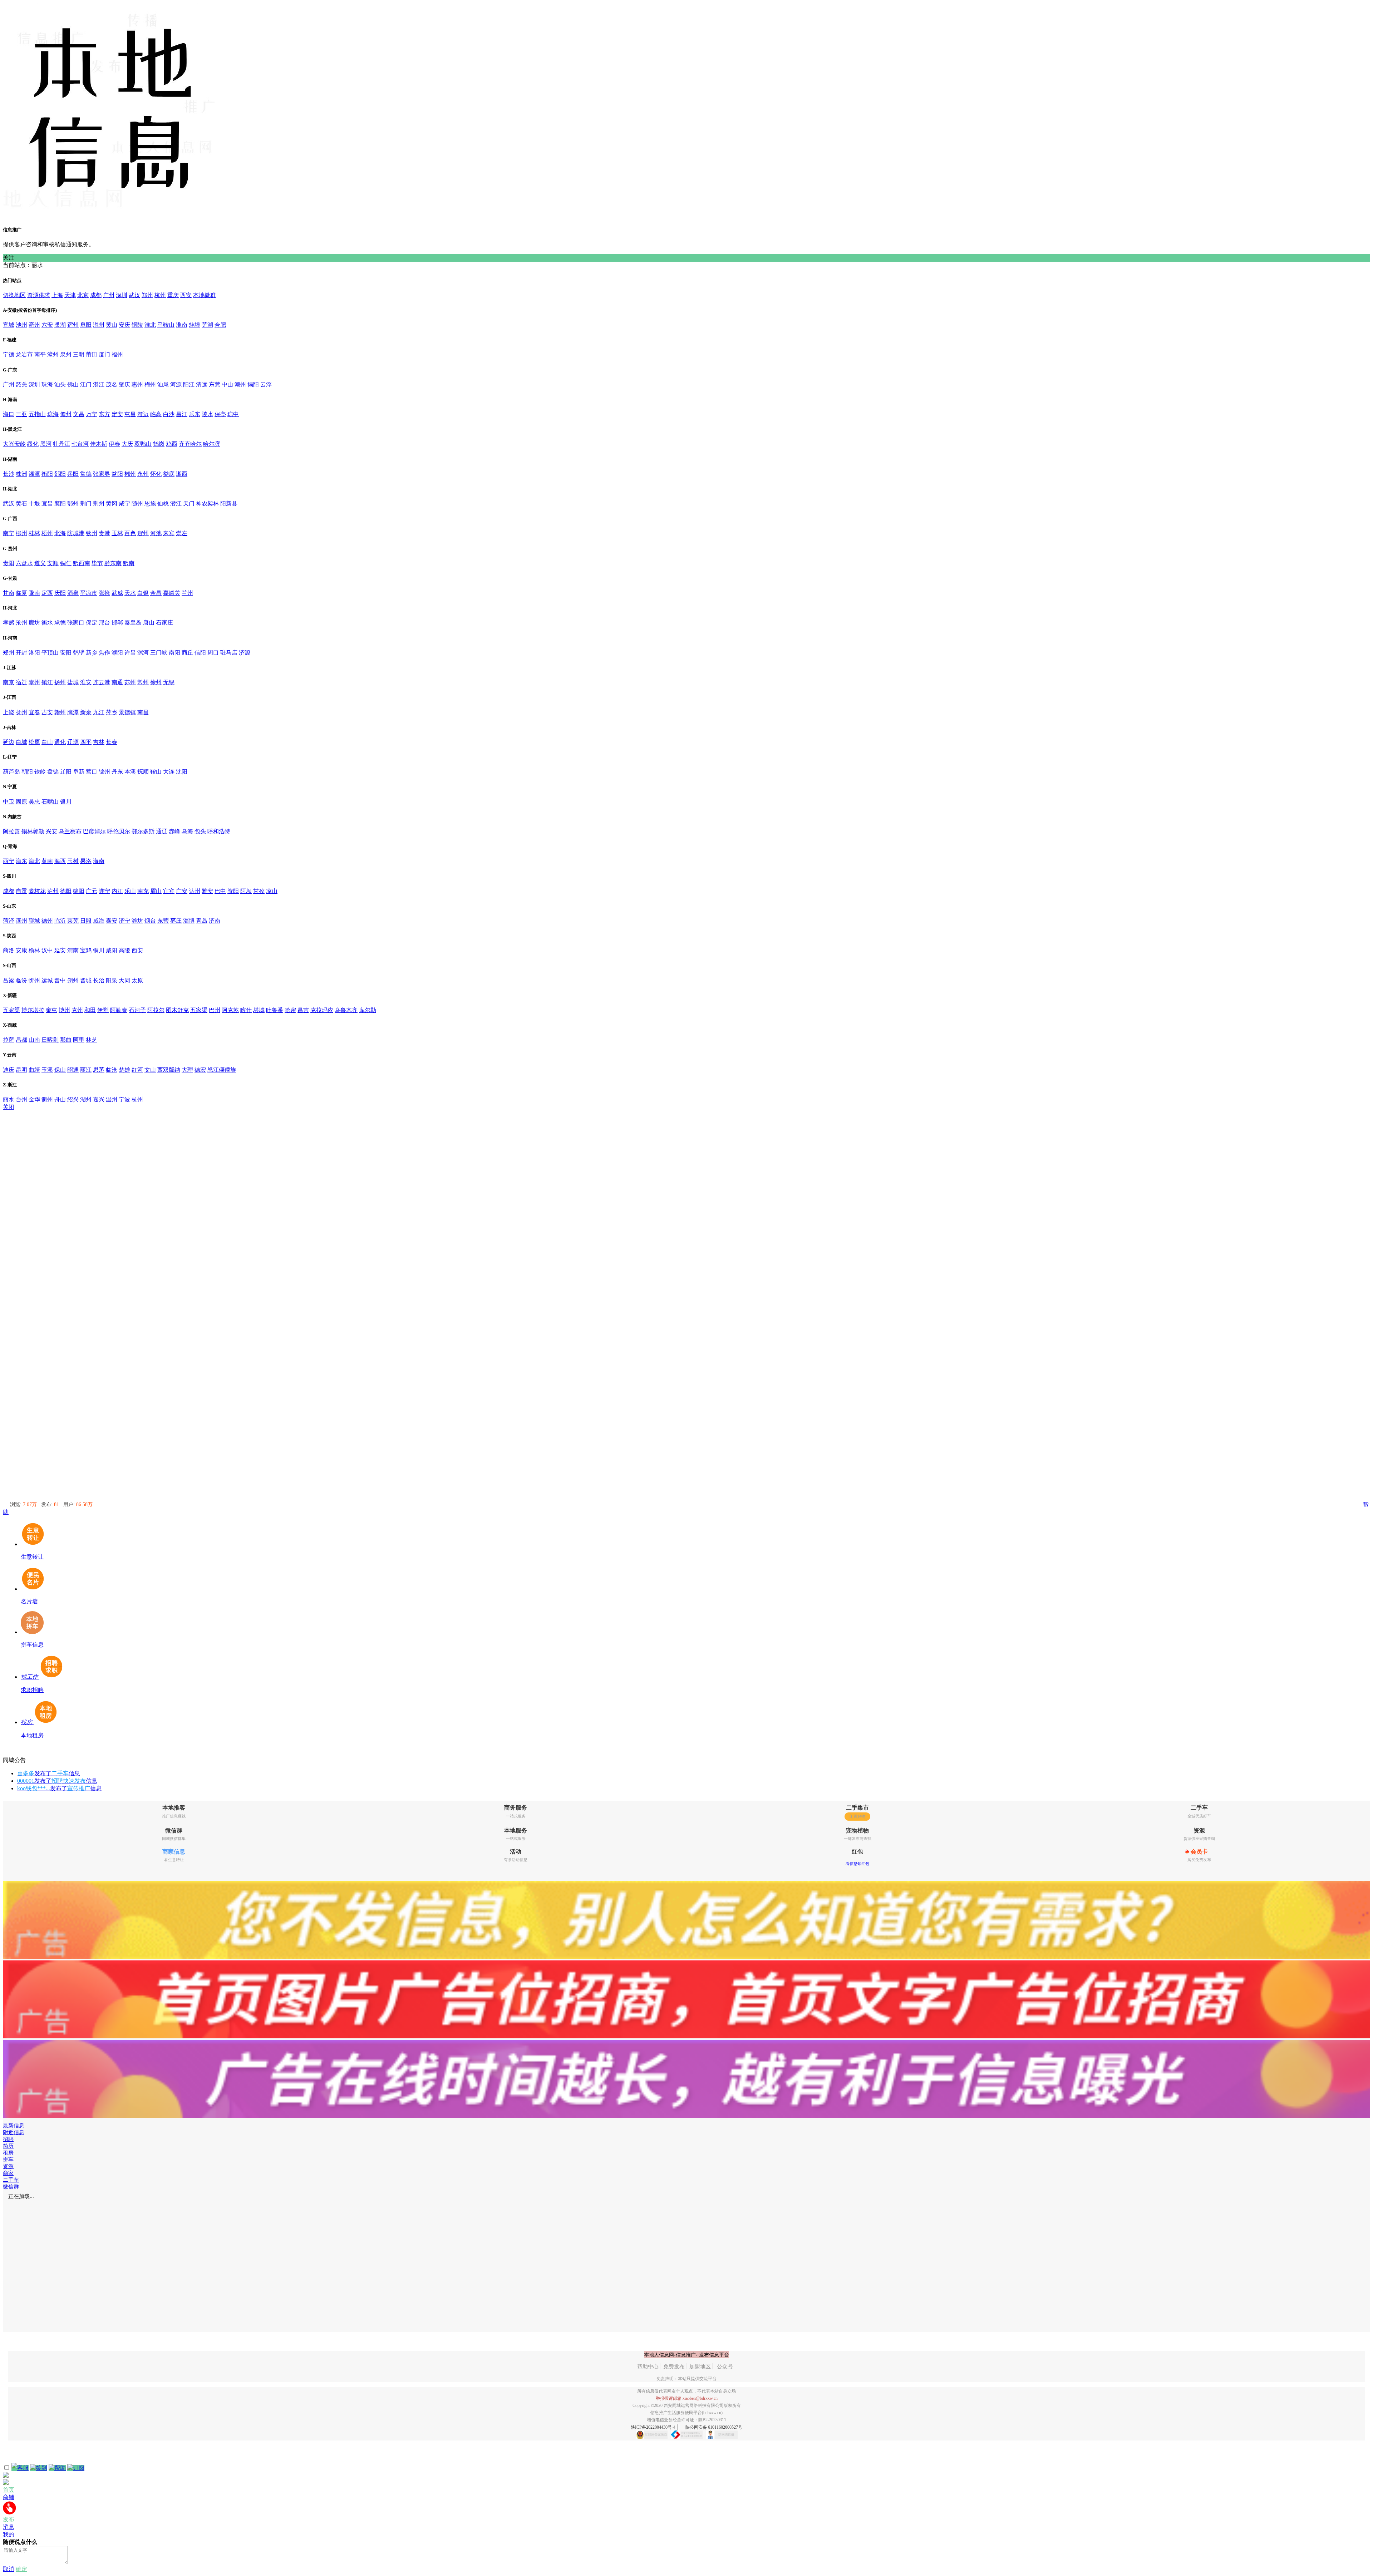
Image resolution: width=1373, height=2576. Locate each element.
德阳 (66, 891)
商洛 (9, 950)
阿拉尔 (156, 1010)
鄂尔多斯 (143, 831)
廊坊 (34, 623)
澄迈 (143, 414)
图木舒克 (177, 1010)
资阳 (233, 891)
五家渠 (11, 1010)
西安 (186, 295)
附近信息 (14, 2132)
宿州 (73, 325)
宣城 (9, 325)
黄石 (21, 504)
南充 (143, 891)
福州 (117, 354)
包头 (200, 831)
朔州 (73, 980)
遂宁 (104, 891)
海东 (21, 861)
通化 (60, 742)
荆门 (86, 504)
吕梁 (9, 980)
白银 (143, 593)
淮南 (182, 325)
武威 (117, 593)
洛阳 (34, 653)
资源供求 (39, 295)
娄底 (169, 474)
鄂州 (73, 504)
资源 (8, 2166)
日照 (86, 921)
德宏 (200, 1070)
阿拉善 (11, 831)
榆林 (34, 950)
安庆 (124, 325)
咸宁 (124, 504)
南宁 (9, 533)
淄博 (189, 921)
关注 (9, 258)
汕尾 (163, 384)
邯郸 (117, 623)
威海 (99, 921)
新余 (86, 712)
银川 (66, 802)
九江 (99, 712)
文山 (150, 1070)
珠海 (47, 384)
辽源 (73, 742)
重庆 (173, 295)
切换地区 (14, 295)
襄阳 (60, 504)
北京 (83, 295)
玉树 (73, 861)
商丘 (187, 653)
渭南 (73, 950)
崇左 (182, 533)
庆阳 (60, 593)
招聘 (8, 2139)
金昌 (156, 593)
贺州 (143, 533)
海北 (34, 861)
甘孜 (259, 891)
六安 (47, 325)
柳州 (21, 533)
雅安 (207, 891)
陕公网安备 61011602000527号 (714, 2427)
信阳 (200, 653)
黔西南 (82, 563)
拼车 (8, 2160)
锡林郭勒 (33, 831)
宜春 (34, 712)
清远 (202, 384)
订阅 (79, 2468)
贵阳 (9, 563)
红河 (137, 1070)
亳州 (34, 325)
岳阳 (73, 474)
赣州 (60, 712)
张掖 (104, 593)
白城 (21, 742)
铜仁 (66, 563)
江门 (86, 384)
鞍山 (156, 772)
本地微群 (205, 295)
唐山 (149, 623)
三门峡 (159, 653)
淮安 (86, 682)
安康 (21, 950)
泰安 (112, 921)
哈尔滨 (212, 444)
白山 (47, 742)
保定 (92, 623)
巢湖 (60, 325)
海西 (60, 861)
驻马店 (229, 653)
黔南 (129, 563)
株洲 (21, 474)
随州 (137, 504)
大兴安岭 (14, 444)
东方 (104, 414)
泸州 (53, 891)
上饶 (9, 712)
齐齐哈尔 (190, 444)
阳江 (189, 384)
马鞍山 (166, 325)
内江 (117, 891)
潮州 (240, 384)
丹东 (117, 772)
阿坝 (246, 891)
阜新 (79, 772)
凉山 (272, 891)
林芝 (92, 1040)
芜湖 (207, 325)
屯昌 (130, 414)
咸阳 (112, 950)
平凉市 (89, 593)
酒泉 (73, 593)
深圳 (122, 295)
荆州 (99, 504)
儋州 (66, 414)
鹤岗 (159, 444)
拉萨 (9, 1040)
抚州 (21, 712)
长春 (112, 742)
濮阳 (117, 653)
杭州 (160, 295)
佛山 (73, 384)
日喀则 (50, 1040)
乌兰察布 (70, 831)
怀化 (156, 474)
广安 (182, 891)
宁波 (124, 1099)
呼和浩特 (219, 831)
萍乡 (112, 712)
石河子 (137, 1010)
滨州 (21, 921)
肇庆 (124, 384)
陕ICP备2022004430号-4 (655, 2427)
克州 (77, 1010)
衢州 (47, 1099)
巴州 (215, 1010)
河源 (176, 384)
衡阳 (47, 474)
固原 (21, 802)
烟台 (150, 921)
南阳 (174, 653)
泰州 (34, 682)
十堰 (34, 504)
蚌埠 (195, 325)
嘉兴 (99, 1099)
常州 (143, 682)
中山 (227, 384)
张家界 (102, 474)
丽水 (9, 1099)
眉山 (156, 891)
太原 (137, 980)
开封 (21, 653)
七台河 (80, 444)
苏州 (130, 682)
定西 (47, 593)
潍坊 (137, 921)
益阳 (117, 474)
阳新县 (229, 504)
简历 (8, 2146)
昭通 (73, 1070)
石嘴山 (50, 802)
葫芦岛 (11, 772)
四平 (86, 742)
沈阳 (182, 772)
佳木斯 (99, 444)
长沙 (9, 474)
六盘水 (24, 563)
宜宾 (169, 891)
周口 (213, 653)
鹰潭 (73, 712)
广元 (92, 891)
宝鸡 (86, 950)
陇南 (34, 593)
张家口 (76, 623)
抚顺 (143, 772)
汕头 (60, 384)
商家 (8, 2173)
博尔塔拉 (33, 1010)
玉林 (117, 533)
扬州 (60, 682)
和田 (90, 1010)
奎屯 (51, 1010)
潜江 (176, 504)
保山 (60, 1070)
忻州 (34, 980)
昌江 (182, 414)
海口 (9, 414)
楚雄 (124, 1070)
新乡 (92, 653)
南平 (40, 354)
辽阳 (66, 772)
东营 (163, 921)
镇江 (47, 682)
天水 (130, 593)
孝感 (9, 623)
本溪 (130, 772)
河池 (156, 533)
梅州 (150, 384)
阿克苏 (230, 1010)
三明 (79, 354)
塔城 (259, 1010)
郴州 (130, 474)
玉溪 (47, 1070)
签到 (41, 2468)
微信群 (11, 2187)
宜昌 (47, 504)
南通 (117, 682)
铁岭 (40, 772)
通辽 (162, 831)
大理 (187, 1070)
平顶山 (50, 653)
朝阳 (27, 772)
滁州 (99, 325)
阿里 (79, 1040)
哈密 (290, 1010)
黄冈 (112, 504)
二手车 (11, 2180)
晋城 (86, 980)
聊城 (34, 921)
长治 (99, 980)
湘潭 (34, 474)
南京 (9, 682)
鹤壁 (79, 653)
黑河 (46, 444)
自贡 (21, 891)
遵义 (40, 563)
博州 (64, 1010)
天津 (70, 295)
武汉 (134, 295)
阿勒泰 (119, 1010)
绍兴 (73, 1099)
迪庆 (9, 1070)
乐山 (130, 891)
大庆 (127, 444)
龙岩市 (24, 354)
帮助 (60, 2468)
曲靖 (34, 1070)
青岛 (202, 921)
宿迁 (21, 682)
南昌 (143, 712)
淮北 (150, 325)
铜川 (99, 950)
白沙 (169, 414)
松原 (34, 742)
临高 (156, 414)
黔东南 (113, 563)
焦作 (104, 653)
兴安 (51, 831)
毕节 (97, 563)
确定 (21, 2569)
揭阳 (253, 384)
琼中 (233, 414)
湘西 (182, 474)
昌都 (21, 1040)
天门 (189, 504)
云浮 (266, 384)
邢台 (104, 623)
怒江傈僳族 (222, 1070)
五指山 (37, 414)
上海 (57, 295)
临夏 (21, 593)
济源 (245, 653)
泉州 (66, 354)
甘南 (9, 593)
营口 (92, 772)
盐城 (73, 682)
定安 (117, 414)
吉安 (47, 712)
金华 (34, 1099)
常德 (86, 474)
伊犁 (103, 1010)
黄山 (112, 325)
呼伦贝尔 (119, 831)
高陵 (124, 950)
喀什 (246, 1010)
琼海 (53, 414)
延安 (60, 950)
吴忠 (34, 802)
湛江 (99, 384)
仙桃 (163, 504)
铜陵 (137, 325)
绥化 (33, 444)
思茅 (99, 1070)
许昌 (130, 653)
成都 (96, 295)
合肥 (220, 325)
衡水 (47, 623)
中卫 (9, 802)
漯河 (143, 653)
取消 (9, 2569)
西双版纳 (169, 1070)
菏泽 (9, 921)
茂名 (112, 384)
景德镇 (127, 712)
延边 (9, 742)
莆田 (92, 354)
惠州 (137, 384)
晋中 (60, 980)
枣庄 (176, 921)
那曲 (66, 1040)
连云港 (102, 682)
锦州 (104, 772)
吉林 (99, 742)
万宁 (92, 414)
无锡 (169, 682)
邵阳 (60, 474)
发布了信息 (49, 1773)
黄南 (47, 861)
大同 (124, 980)
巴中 (220, 891)
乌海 (187, 831)
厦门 (104, 354)
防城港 (76, 533)
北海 (60, 533)
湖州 (86, 1099)
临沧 (112, 1070)
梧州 (47, 533)
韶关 (21, 384)
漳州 (53, 354)
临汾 (21, 980)
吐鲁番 (275, 1010)
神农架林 (207, 504)
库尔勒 (368, 1010)
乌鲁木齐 (346, 1010)
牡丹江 (61, 444)
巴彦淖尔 (94, 831)
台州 (21, 1099)
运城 (47, 980)
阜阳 (86, 325)
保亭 (220, 414)
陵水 (207, 414)
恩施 (150, 504)
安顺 (53, 563)
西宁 (9, 861)
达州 (195, 891)
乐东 (195, 414)
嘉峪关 (172, 593)
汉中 (47, 950)
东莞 (215, 384)
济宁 (124, 921)
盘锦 (53, 772)
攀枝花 (37, 891)
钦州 (92, 533)
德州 (47, 921)
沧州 (21, 623)
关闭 (9, 1107)
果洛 (86, 861)
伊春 (114, 444)
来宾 (169, 533)
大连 (169, 772)
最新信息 (14, 2126)
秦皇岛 (133, 623)
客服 (23, 2468)
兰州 (187, 593)
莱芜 (73, 921)
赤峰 (174, 831)
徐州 (156, 682)
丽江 (86, 1070)
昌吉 (303, 1010)
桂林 (34, 533)
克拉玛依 (322, 1010)
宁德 (9, 354)
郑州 (147, 295)
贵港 (104, 533)
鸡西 (172, 444)
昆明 (21, 1070)
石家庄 (164, 623)
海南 (99, 861)
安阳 (66, 653)
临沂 (60, 921)
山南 (34, 1040)
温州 (112, 1099)
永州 (143, 474)
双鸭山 (143, 444)
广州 (109, 295)
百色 (130, 533)
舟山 (60, 1099)
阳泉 (112, 980)
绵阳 (79, 891)
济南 (215, 921)
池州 (21, 325)
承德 (60, 623)
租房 (8, 2153)
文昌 (79, 414)
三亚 (21, 414)
